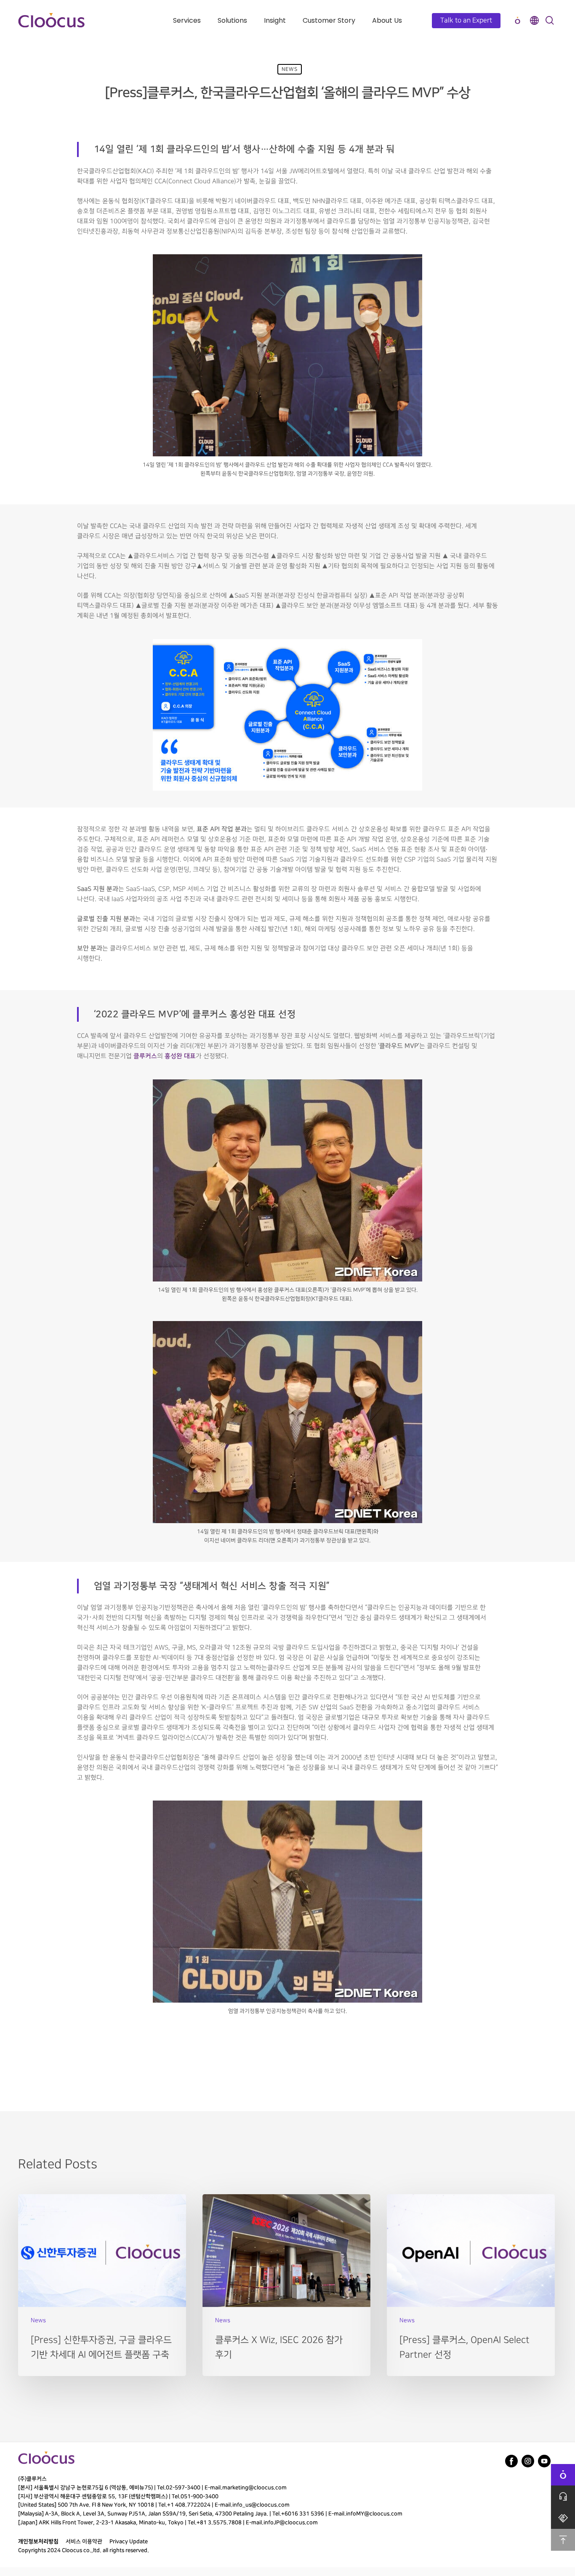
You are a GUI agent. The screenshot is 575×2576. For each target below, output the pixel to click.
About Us (387, 20)
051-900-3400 (200, 2496)
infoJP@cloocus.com (291, 2523)
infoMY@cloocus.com (374, 2514)
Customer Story (329, 20)
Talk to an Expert (466, 20)
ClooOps (517, 20)
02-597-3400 (183, 2488)
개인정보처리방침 (38, 2541)
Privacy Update (129, 2541)
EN (534, 20)
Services (187, 20)
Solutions (232, 20)
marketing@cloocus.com (254, 2488)
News (290, 69)
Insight (275, 20)
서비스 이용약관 (84, 2541)
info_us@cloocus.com (261, 2505)
